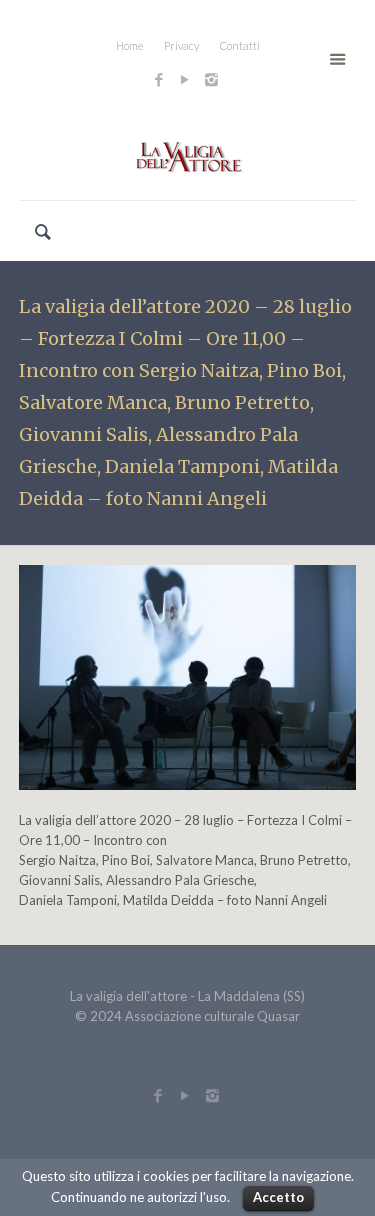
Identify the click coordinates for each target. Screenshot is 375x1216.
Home (129, 45)
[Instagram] (214, 79)
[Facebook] (159, 79)
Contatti (240, 45)
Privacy (181, 45)
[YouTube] (185, 79)
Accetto (278, 1197)
